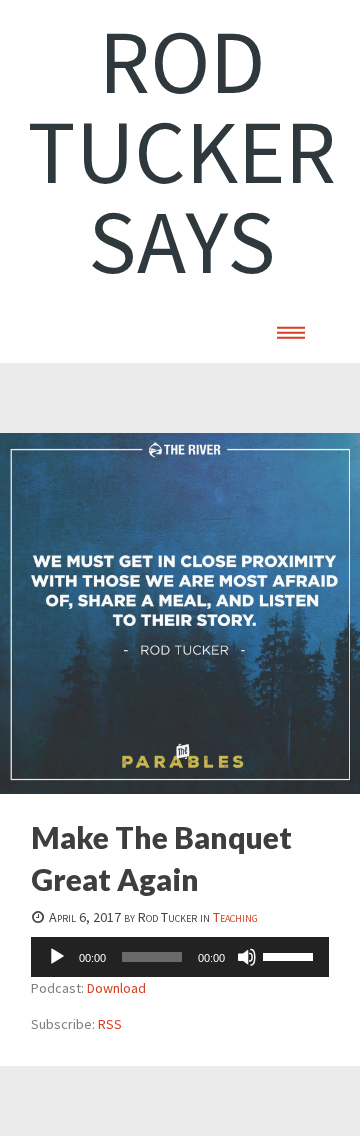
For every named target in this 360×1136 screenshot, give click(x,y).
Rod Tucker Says (181, 151)
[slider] (291, 955)
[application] (180, 957)
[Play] (57, 957)
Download (116, 988)
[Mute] (247, 957)
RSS (110, 1024)
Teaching (235, 917)
